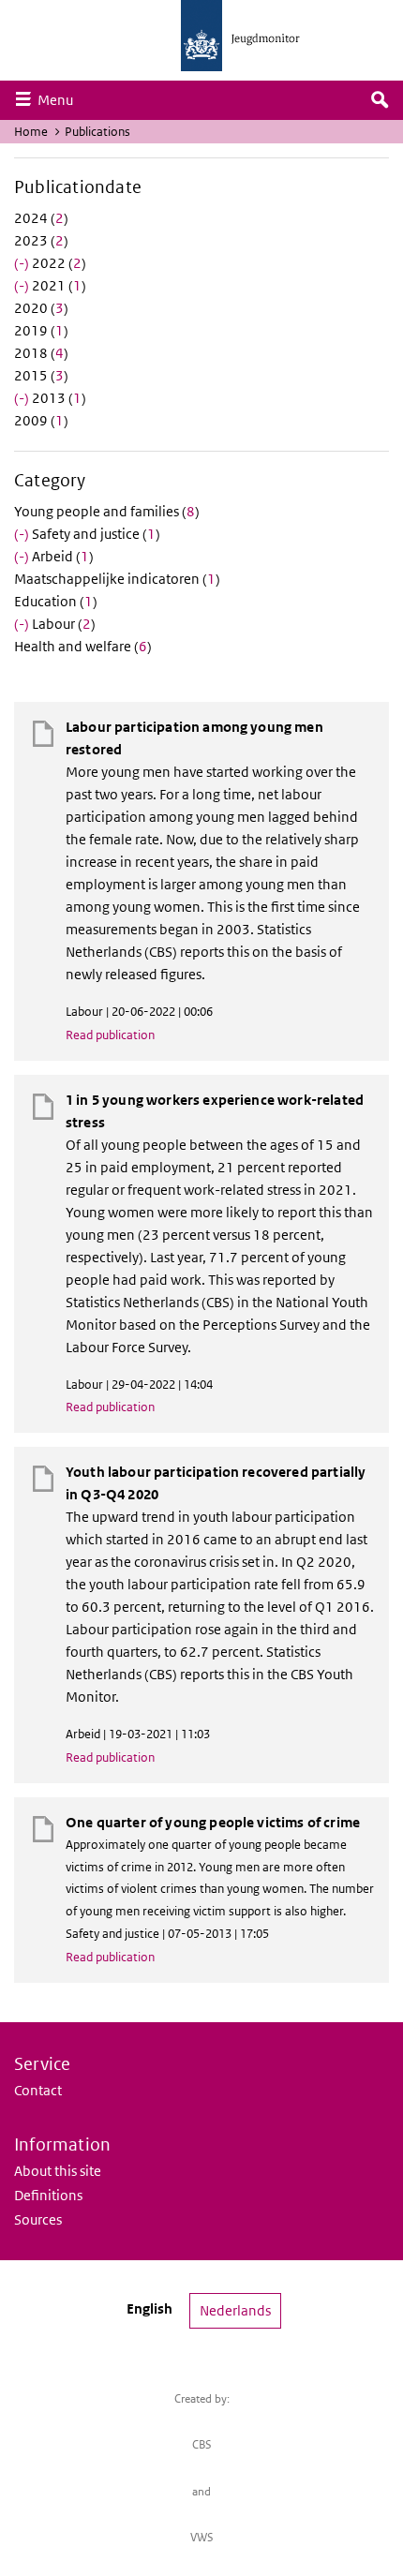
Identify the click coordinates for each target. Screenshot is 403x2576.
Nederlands (235, 2310)
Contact (38, 2090)
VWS (202, 2537)
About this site (58, 2171)
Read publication (110, 1035)
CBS (202, 2444)
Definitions (48, 2195)
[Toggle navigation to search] (380, 100)
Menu (60, 99)
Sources (38, 2219)
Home (31, 132)
